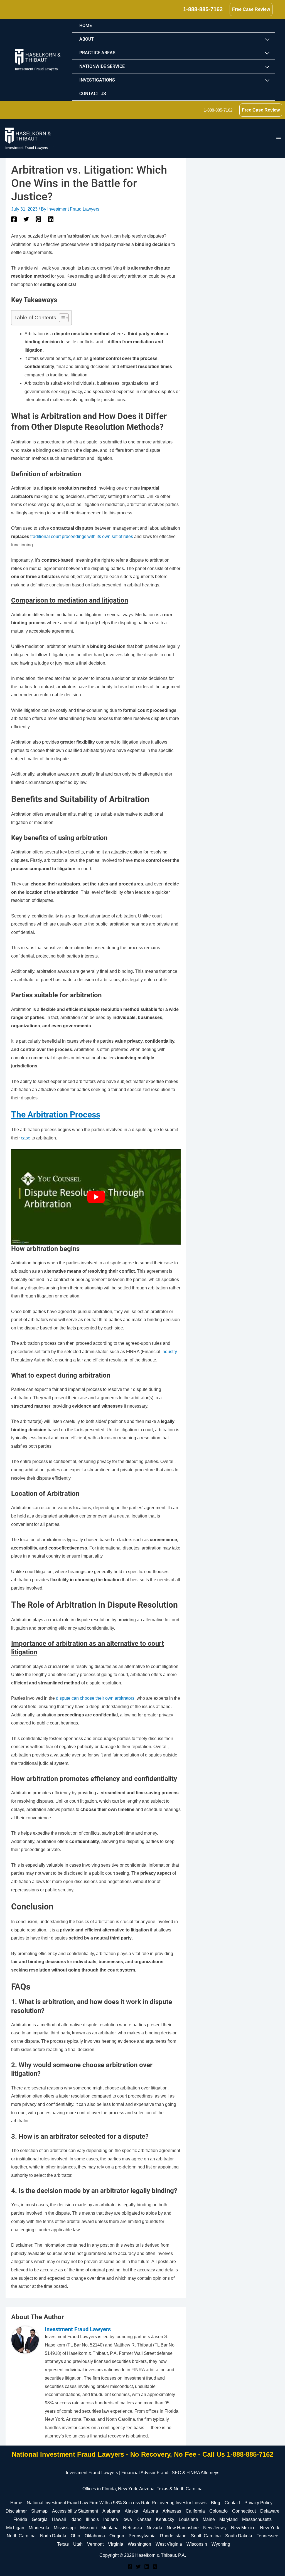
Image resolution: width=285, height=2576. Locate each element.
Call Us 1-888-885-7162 (238, 2454)
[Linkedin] (51, 219)
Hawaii (59, 2519)
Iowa (127, 2519)
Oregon (117, 2536)
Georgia (40, 2519)
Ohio (75, 2536)
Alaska (132, 2511)
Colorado (218, 2511)
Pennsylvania (142, 2536)
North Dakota (53, 2536)
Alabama (111, 2511)
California (195, 2511)
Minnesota (39, 2528)
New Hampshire (183, 2528)
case (26, 1138)
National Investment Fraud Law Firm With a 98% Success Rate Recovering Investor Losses (117, 2503)
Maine (209, 2519)
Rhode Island (173, 2536)
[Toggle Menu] (267, 40)
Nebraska (133, 2528)
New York (270, 2528)
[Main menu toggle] (279, 139)
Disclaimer (16, 2511)
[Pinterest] (38, 219)
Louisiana (188, 2519)
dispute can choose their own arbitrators (95, 1698)
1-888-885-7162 (218, 110)
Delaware (270, 2511)
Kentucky (165, 2519)
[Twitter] (26, 219)
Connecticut (244, 2511)
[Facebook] (14, 219)
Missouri (89, 2528)
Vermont (95, 2544)
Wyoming (221, 2544)
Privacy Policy (258, 2503)
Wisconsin (197, 2544)
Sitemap (39, 2511)
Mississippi (65, 2528)
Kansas (144, 2519)
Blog (216, 2503)
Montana (110, 2528)
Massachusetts (257, 2519)
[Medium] (155, 2567)
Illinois (92, 2519)
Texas (63, 2544)
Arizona (150, 2511)
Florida (20, 2519)
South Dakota (239, 2536)
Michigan (15, 2528)
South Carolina (206, 2536)
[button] (203, 9)
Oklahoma (95, 2536)
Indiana (111, 2519)
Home (16, 2503)
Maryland (229, 2519)
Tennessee (267, 2536)
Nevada (154, 2528)
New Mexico (243, 2528)
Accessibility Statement (75, 2511)
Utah (78, 2544)
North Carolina (21, 2536)
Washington (139, 2544)
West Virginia (169, 2544)
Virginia (116, 2544)
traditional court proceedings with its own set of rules (82, 536)
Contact (232, 2503)
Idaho (76, 2519)
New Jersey (215, 2528)
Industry (169, 1352)
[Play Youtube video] (96, 1197)
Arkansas (172, 2511)
